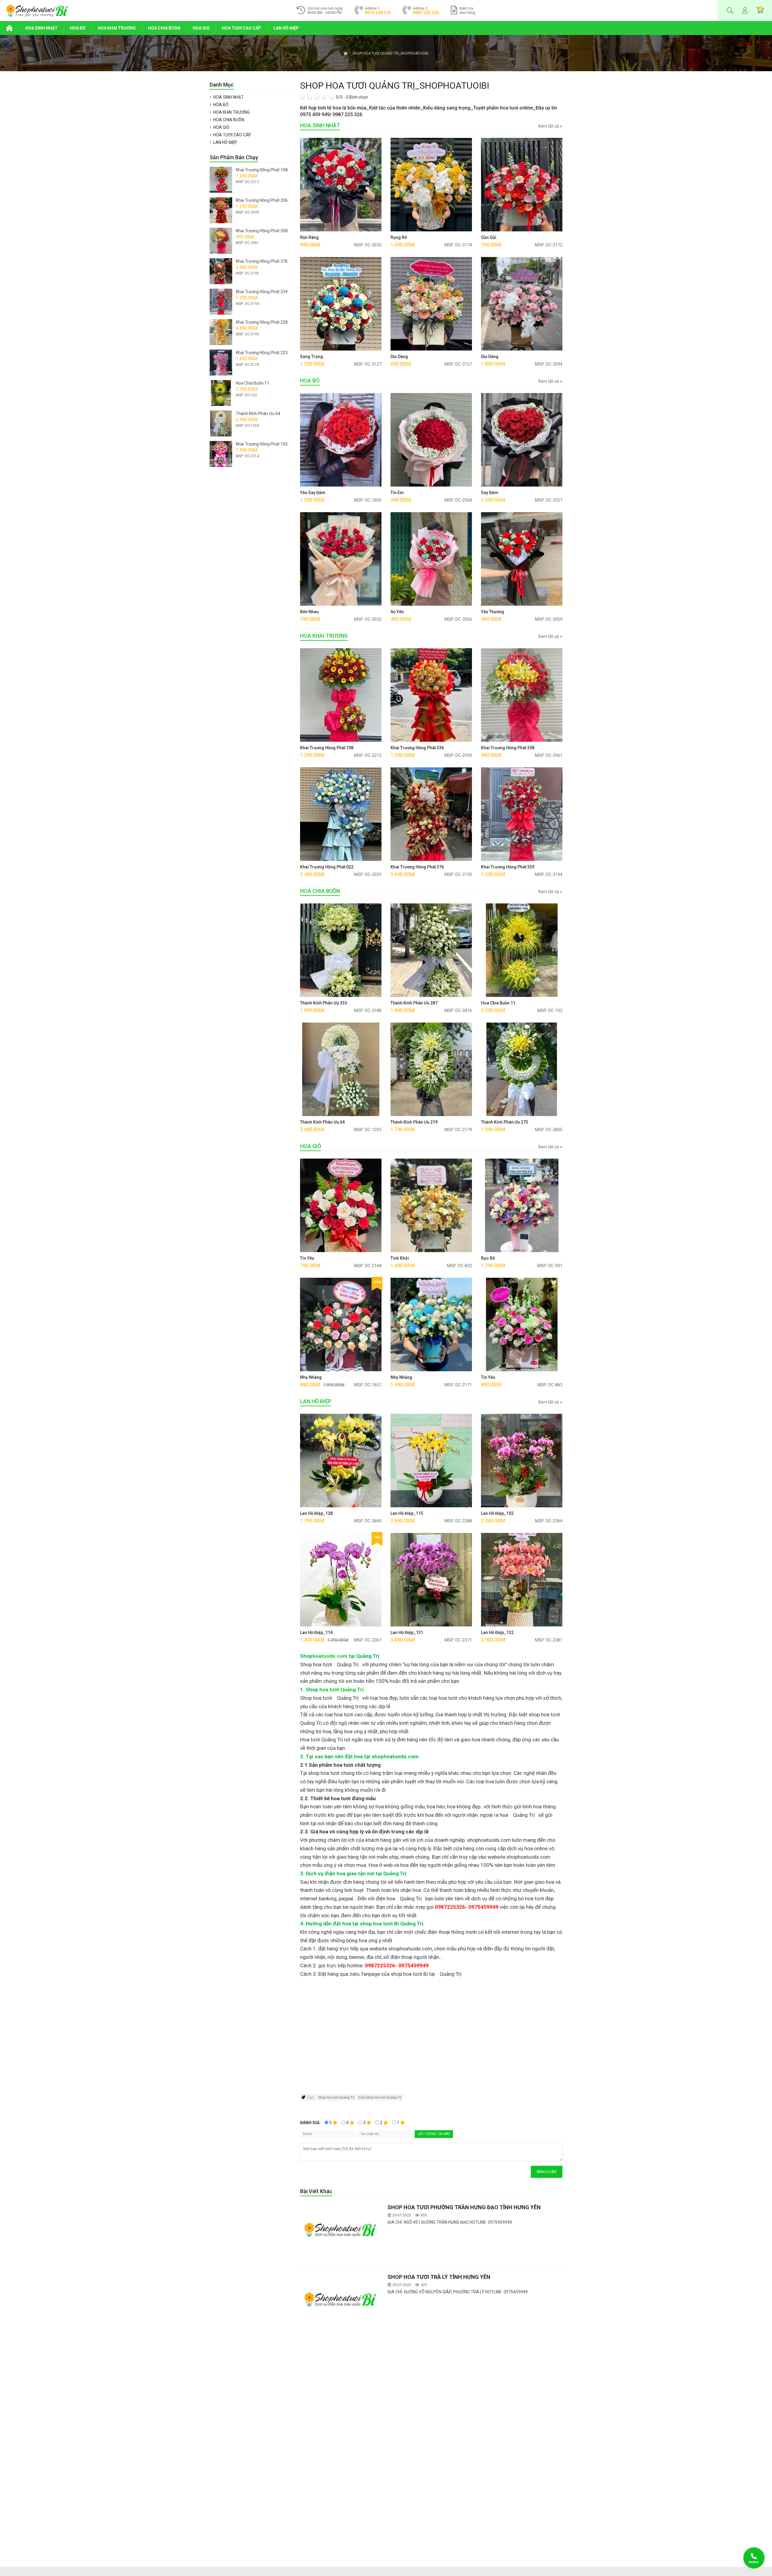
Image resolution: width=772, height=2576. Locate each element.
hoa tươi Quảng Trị (342, 1689)
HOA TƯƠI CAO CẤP (242, 28)
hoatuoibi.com (330, 1656)
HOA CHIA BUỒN (164, 28)
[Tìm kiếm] (730, 11)
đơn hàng (467, 11)
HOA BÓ (78, 28)
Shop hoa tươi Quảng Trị (336, 2097)
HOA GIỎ (201, 28)
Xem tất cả (549, 126)
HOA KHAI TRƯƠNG (117, 28)
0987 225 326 (426, 13)
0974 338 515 (378, 13)
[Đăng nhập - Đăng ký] (745, 11)
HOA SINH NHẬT (41, 28)
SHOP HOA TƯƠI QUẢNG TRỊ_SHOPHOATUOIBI (391, 53)
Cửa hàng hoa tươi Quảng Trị (380, 2097)
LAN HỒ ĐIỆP (286, 28)
